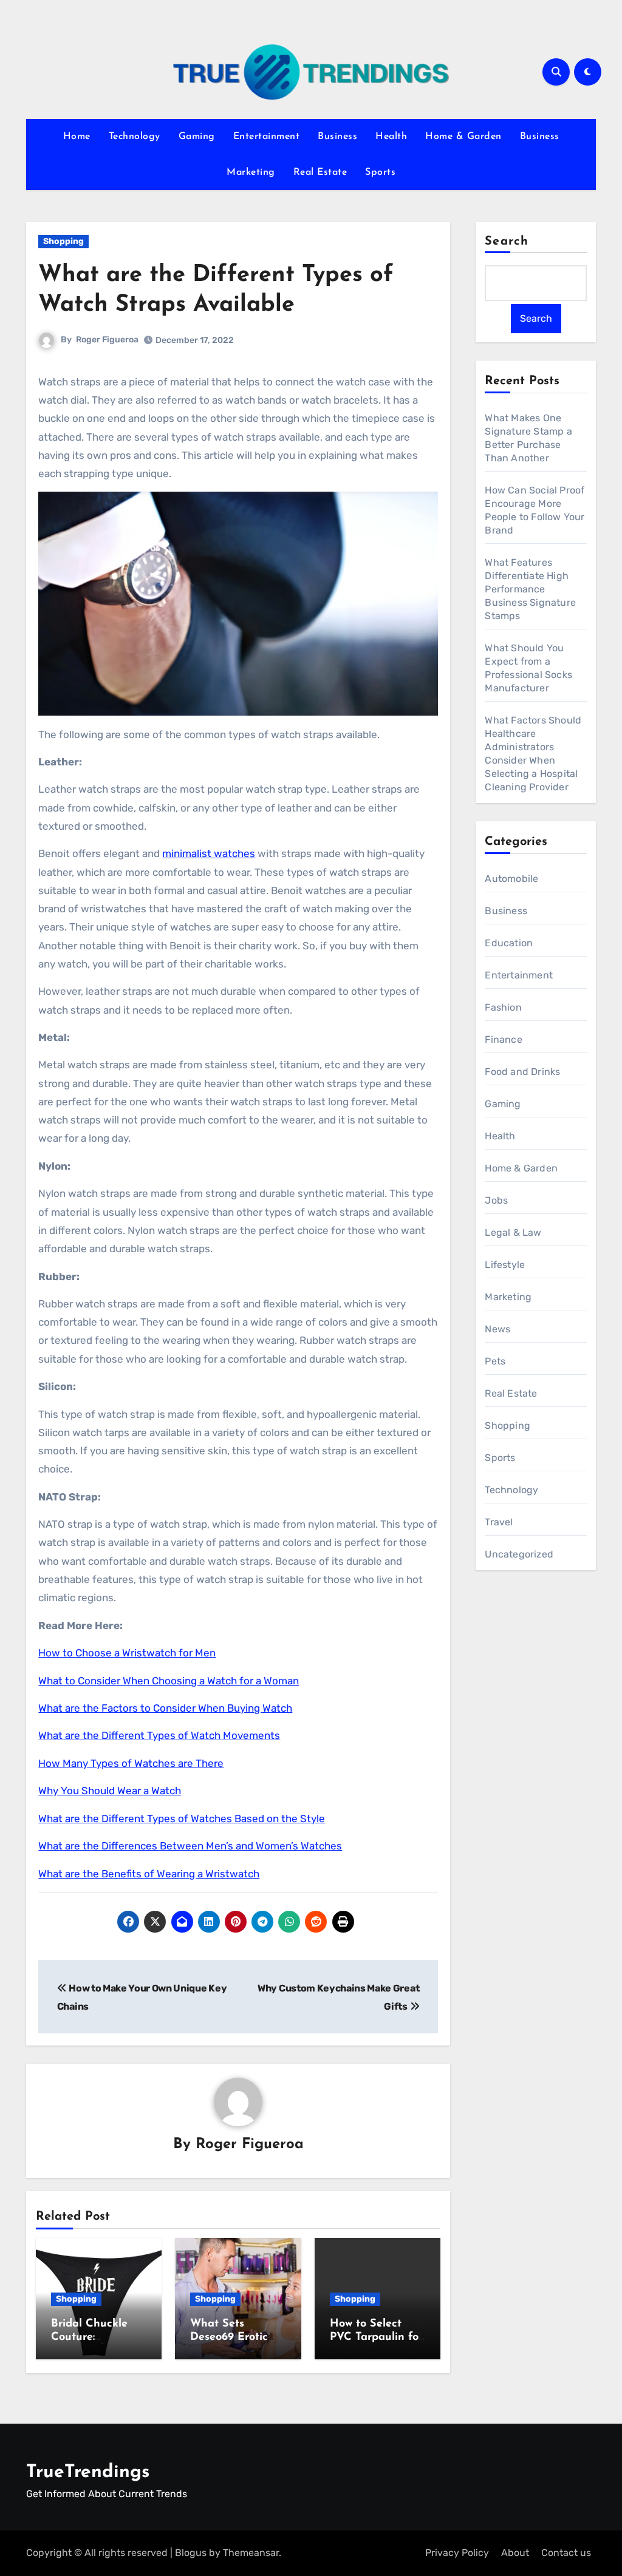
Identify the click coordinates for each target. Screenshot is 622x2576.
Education (509, 943)
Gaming (197, 137)
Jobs (496, 1200)
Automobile (511, 879)
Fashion (503, 1007)
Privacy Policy (457, 2553)
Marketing (251, 172)
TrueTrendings (88, 2473)
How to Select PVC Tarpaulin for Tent (376, 2337)
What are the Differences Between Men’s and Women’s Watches (190, 1846)
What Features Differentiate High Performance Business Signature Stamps (530, 589)
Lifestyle (505, 1265)
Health (391, 137)
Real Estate (320, 172)
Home (77, 137)
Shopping (63, 241)
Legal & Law (513, 1232)
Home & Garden (463, 137)
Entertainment (267, 137)
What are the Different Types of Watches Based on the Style (182, 1818)
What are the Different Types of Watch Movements (159, 1735)
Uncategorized (519, 1554)
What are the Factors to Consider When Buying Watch (165, 1708)
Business (337, 137)
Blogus (191, 2553)
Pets (495, 1361)
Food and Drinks (522, 1072)
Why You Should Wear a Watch (110, 1791)
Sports (380, 172)
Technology (135, 137)
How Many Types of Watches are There (131, 1763)
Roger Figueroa (107, 340)
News (497, 1329)
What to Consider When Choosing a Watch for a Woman (169, 1681)
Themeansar (251, 2553)
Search (507, 242)
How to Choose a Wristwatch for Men (127, 1653)
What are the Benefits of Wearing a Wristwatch (149, 1874)
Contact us (566, 2553)
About (515, 2553)
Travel (499, 1522)
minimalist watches (209, 853)
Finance (503, 1039)
